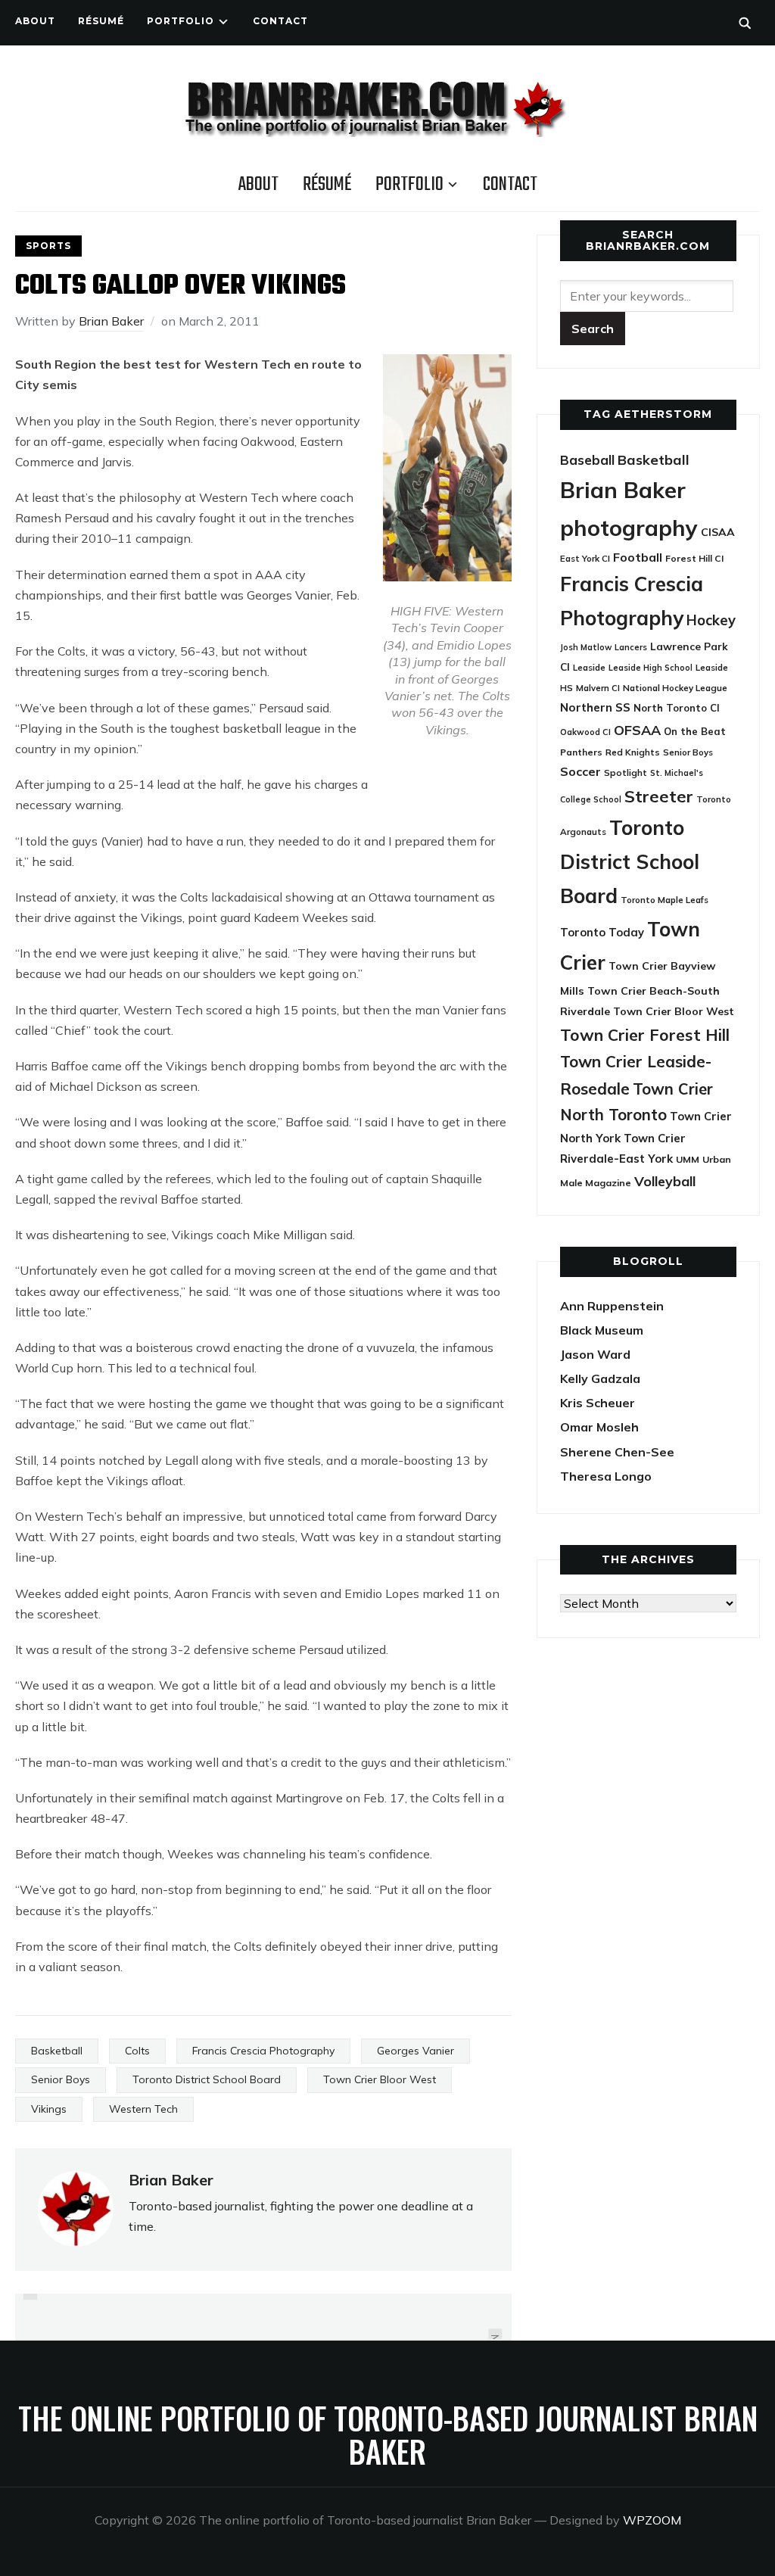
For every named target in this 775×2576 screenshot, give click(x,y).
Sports (48, 246)
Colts (137, 2051)
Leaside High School (651, 668)
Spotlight (626, 772)
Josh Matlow (586, 647)
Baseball (587, 460)
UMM (688, 1159)
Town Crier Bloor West (380, 2079)
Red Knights (633, 752)
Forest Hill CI (694, 558)
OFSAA (637, 730)
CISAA (718, 532)
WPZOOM (652, 2520)
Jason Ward (595, 1354)
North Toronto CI (677, 708)
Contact (280, 21)
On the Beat (695, 731)
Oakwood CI (585, 732)
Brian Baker (111, 321)
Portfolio (181, 21)
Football (638, 557)
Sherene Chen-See (617, 1452)
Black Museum (602, 1330)
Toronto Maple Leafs (665, 900)
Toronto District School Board (207, 2079)
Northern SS (595, 707)
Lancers (631, 647)
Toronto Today (602, 932)
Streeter (659, 796)
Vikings (49, 2109)
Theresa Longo (606, 1476)
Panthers (581, 752)
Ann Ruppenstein (612, 1306)
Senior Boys (61, 2079)
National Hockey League (675, 688)
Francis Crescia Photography (263, 2051)
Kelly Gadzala (600, 1378)
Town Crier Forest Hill (645, 1035)
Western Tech (143, 2109)
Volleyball (665, 1181)
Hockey (711, 620)
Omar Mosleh (599, 1427)
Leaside (589, 667)
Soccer (580, 771)
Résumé (101, 21)
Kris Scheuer (598, 1403)
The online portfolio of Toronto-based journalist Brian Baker (388, 2434)
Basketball (57, 2051)
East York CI (585, 558)
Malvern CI (598, 688)
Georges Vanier (416, 2051)
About (35, 21)
